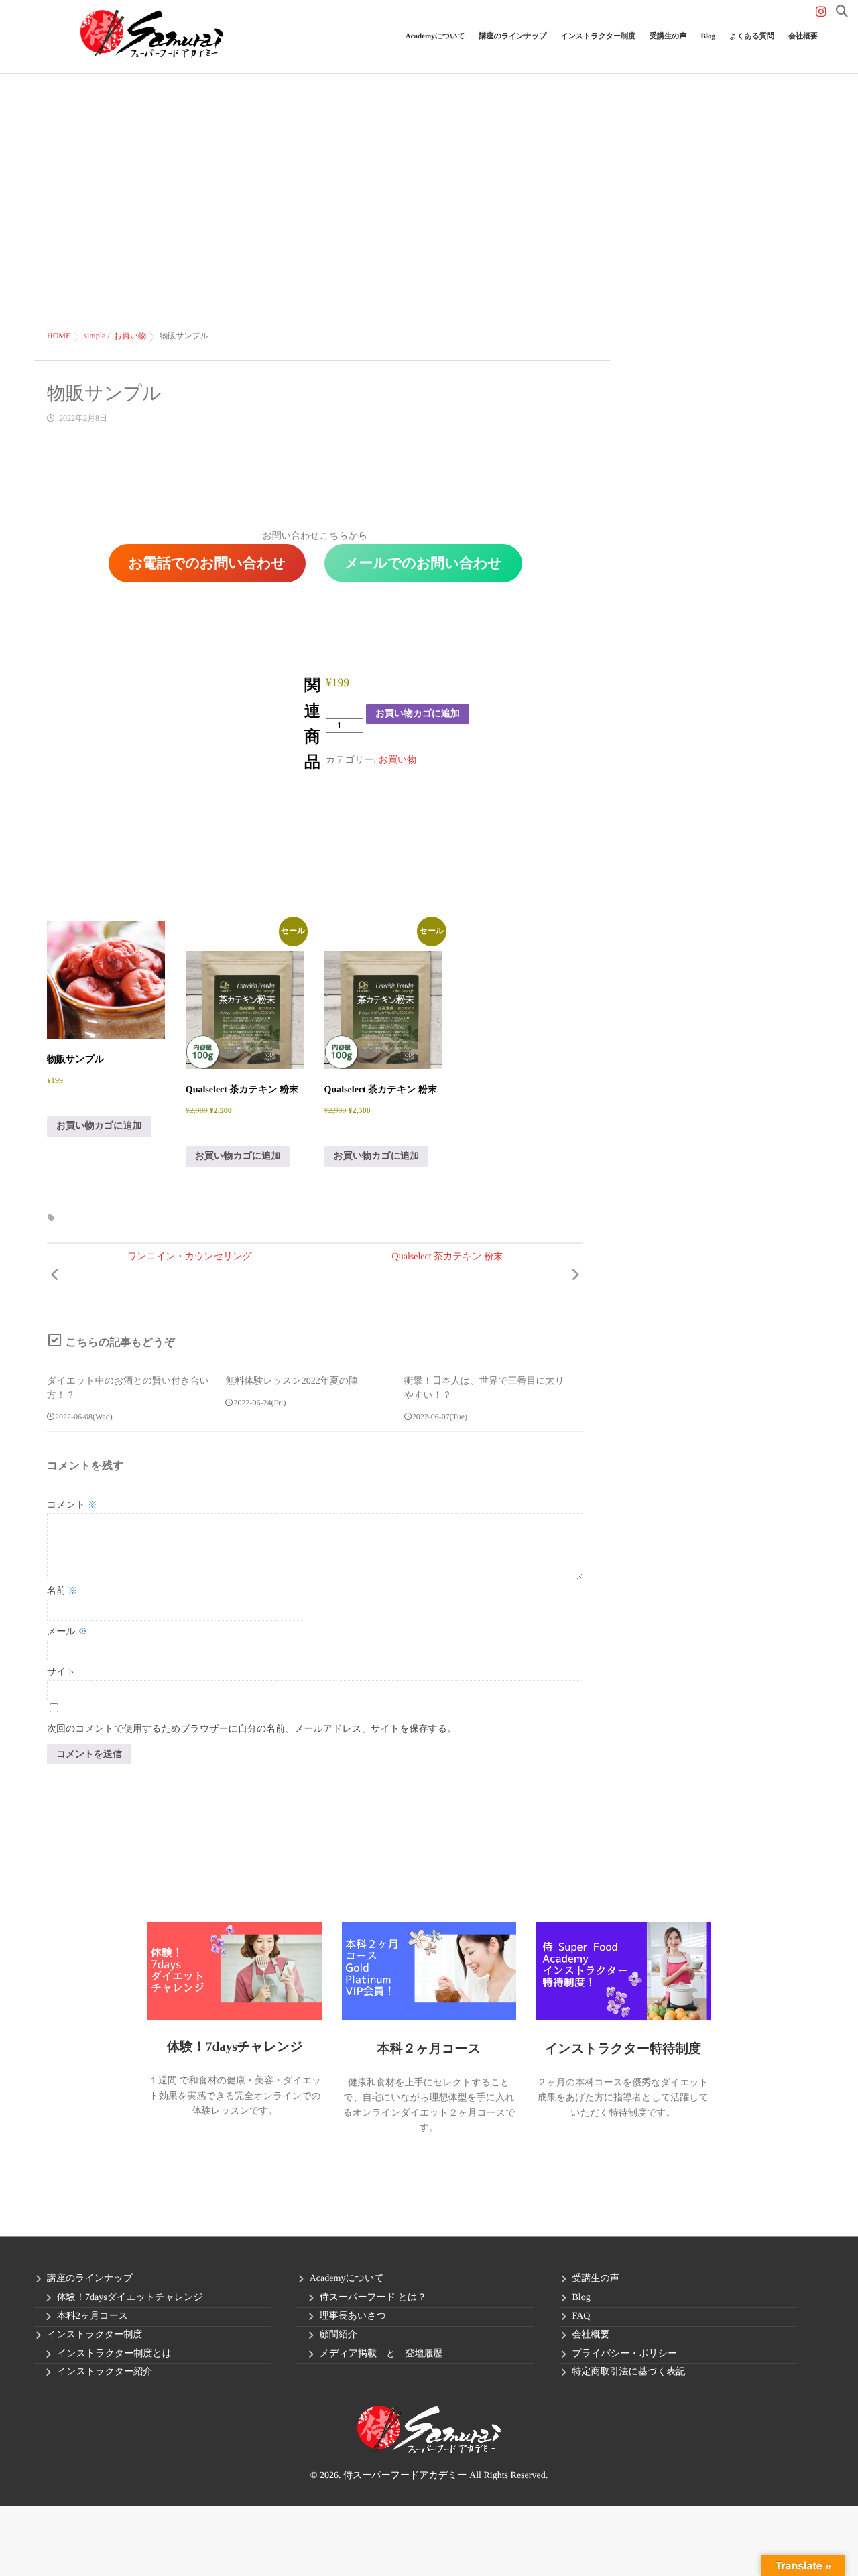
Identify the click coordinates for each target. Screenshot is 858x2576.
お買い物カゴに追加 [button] (99, 1126)
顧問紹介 (339, 2335)
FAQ (581, 2316)
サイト (61, 1672)
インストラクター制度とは (114, 2354)
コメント (72, 1505)
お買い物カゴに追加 (418, 713)
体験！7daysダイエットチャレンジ (130, 2298)
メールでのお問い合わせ (423, 563)
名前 (62, 1591)
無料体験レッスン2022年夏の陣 (292, 1381)
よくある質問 (752, 36)
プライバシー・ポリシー (625, 2354)
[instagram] (821, 12)
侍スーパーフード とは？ (373, 2298)
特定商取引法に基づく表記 (629, 2372)
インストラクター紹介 (105, 2372)
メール (67, 1632)
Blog (708, 36)
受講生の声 (668, 36)
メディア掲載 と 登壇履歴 (381, 2354)
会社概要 (803, 36)
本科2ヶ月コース (93, 2316)
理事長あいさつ (353, 2316)
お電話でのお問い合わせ (207, 563)
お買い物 (398, 760)
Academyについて (347, 2279)
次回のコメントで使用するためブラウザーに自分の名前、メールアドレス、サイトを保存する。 (252, 1729)
